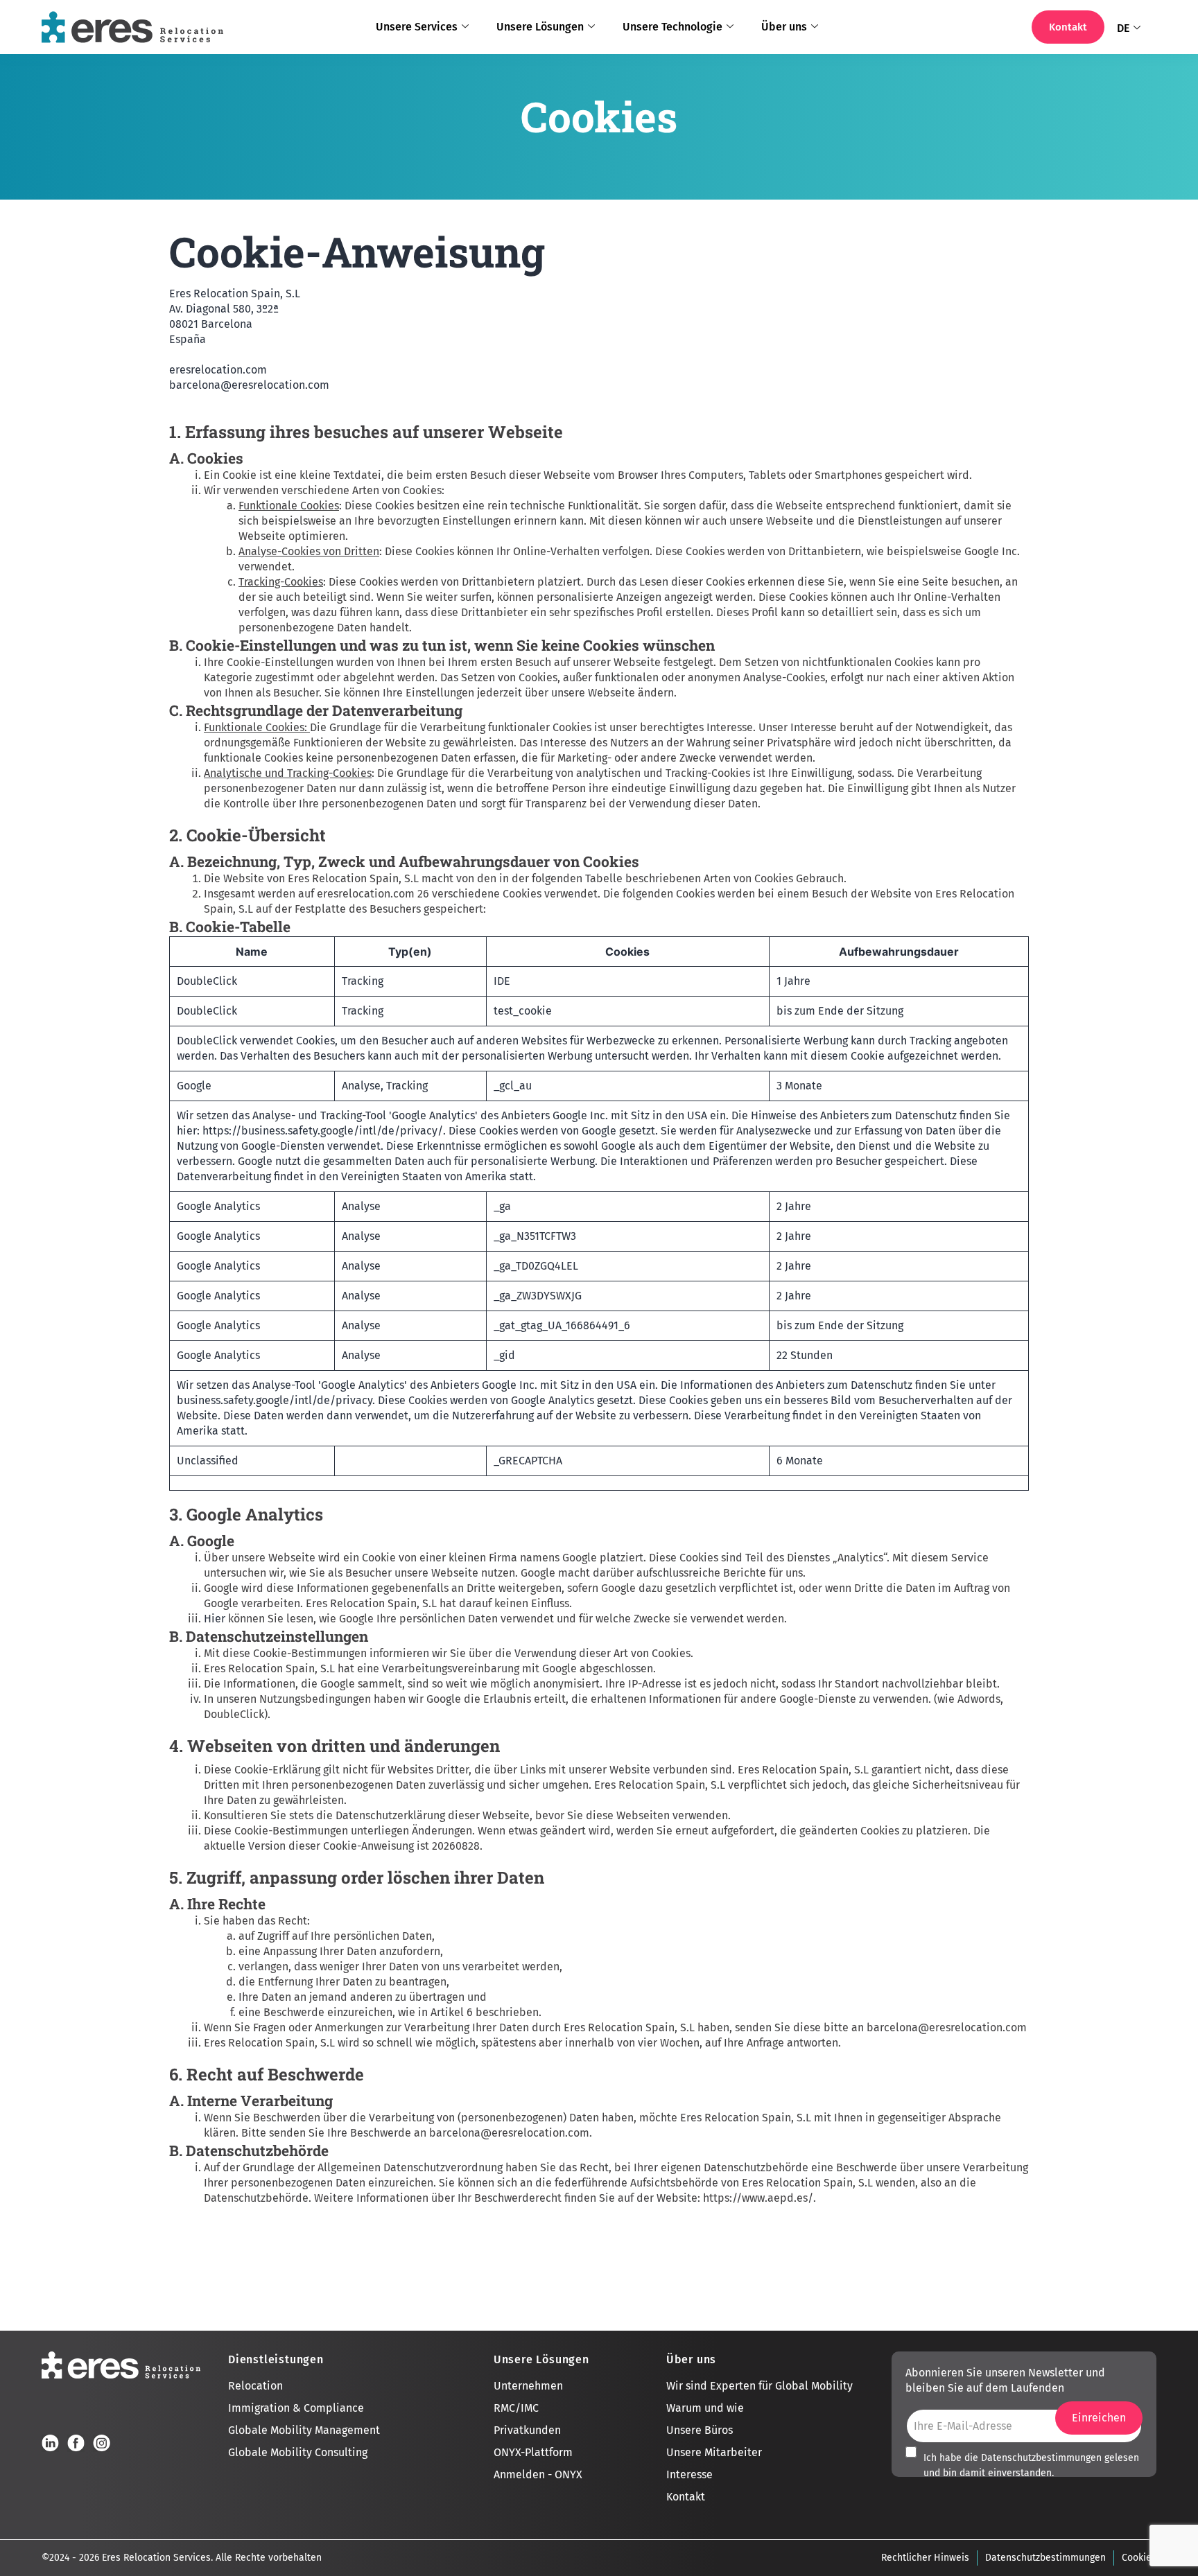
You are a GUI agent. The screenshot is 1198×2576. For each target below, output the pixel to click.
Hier (215, 1619)
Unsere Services (417, 27)
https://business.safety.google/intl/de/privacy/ (323, 1131)
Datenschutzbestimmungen (1041, 2458)
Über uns (784, 27)
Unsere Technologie (672, 27)
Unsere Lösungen (540, 27)
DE (1123, 28)
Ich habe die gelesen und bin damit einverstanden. (1031, 2465)
